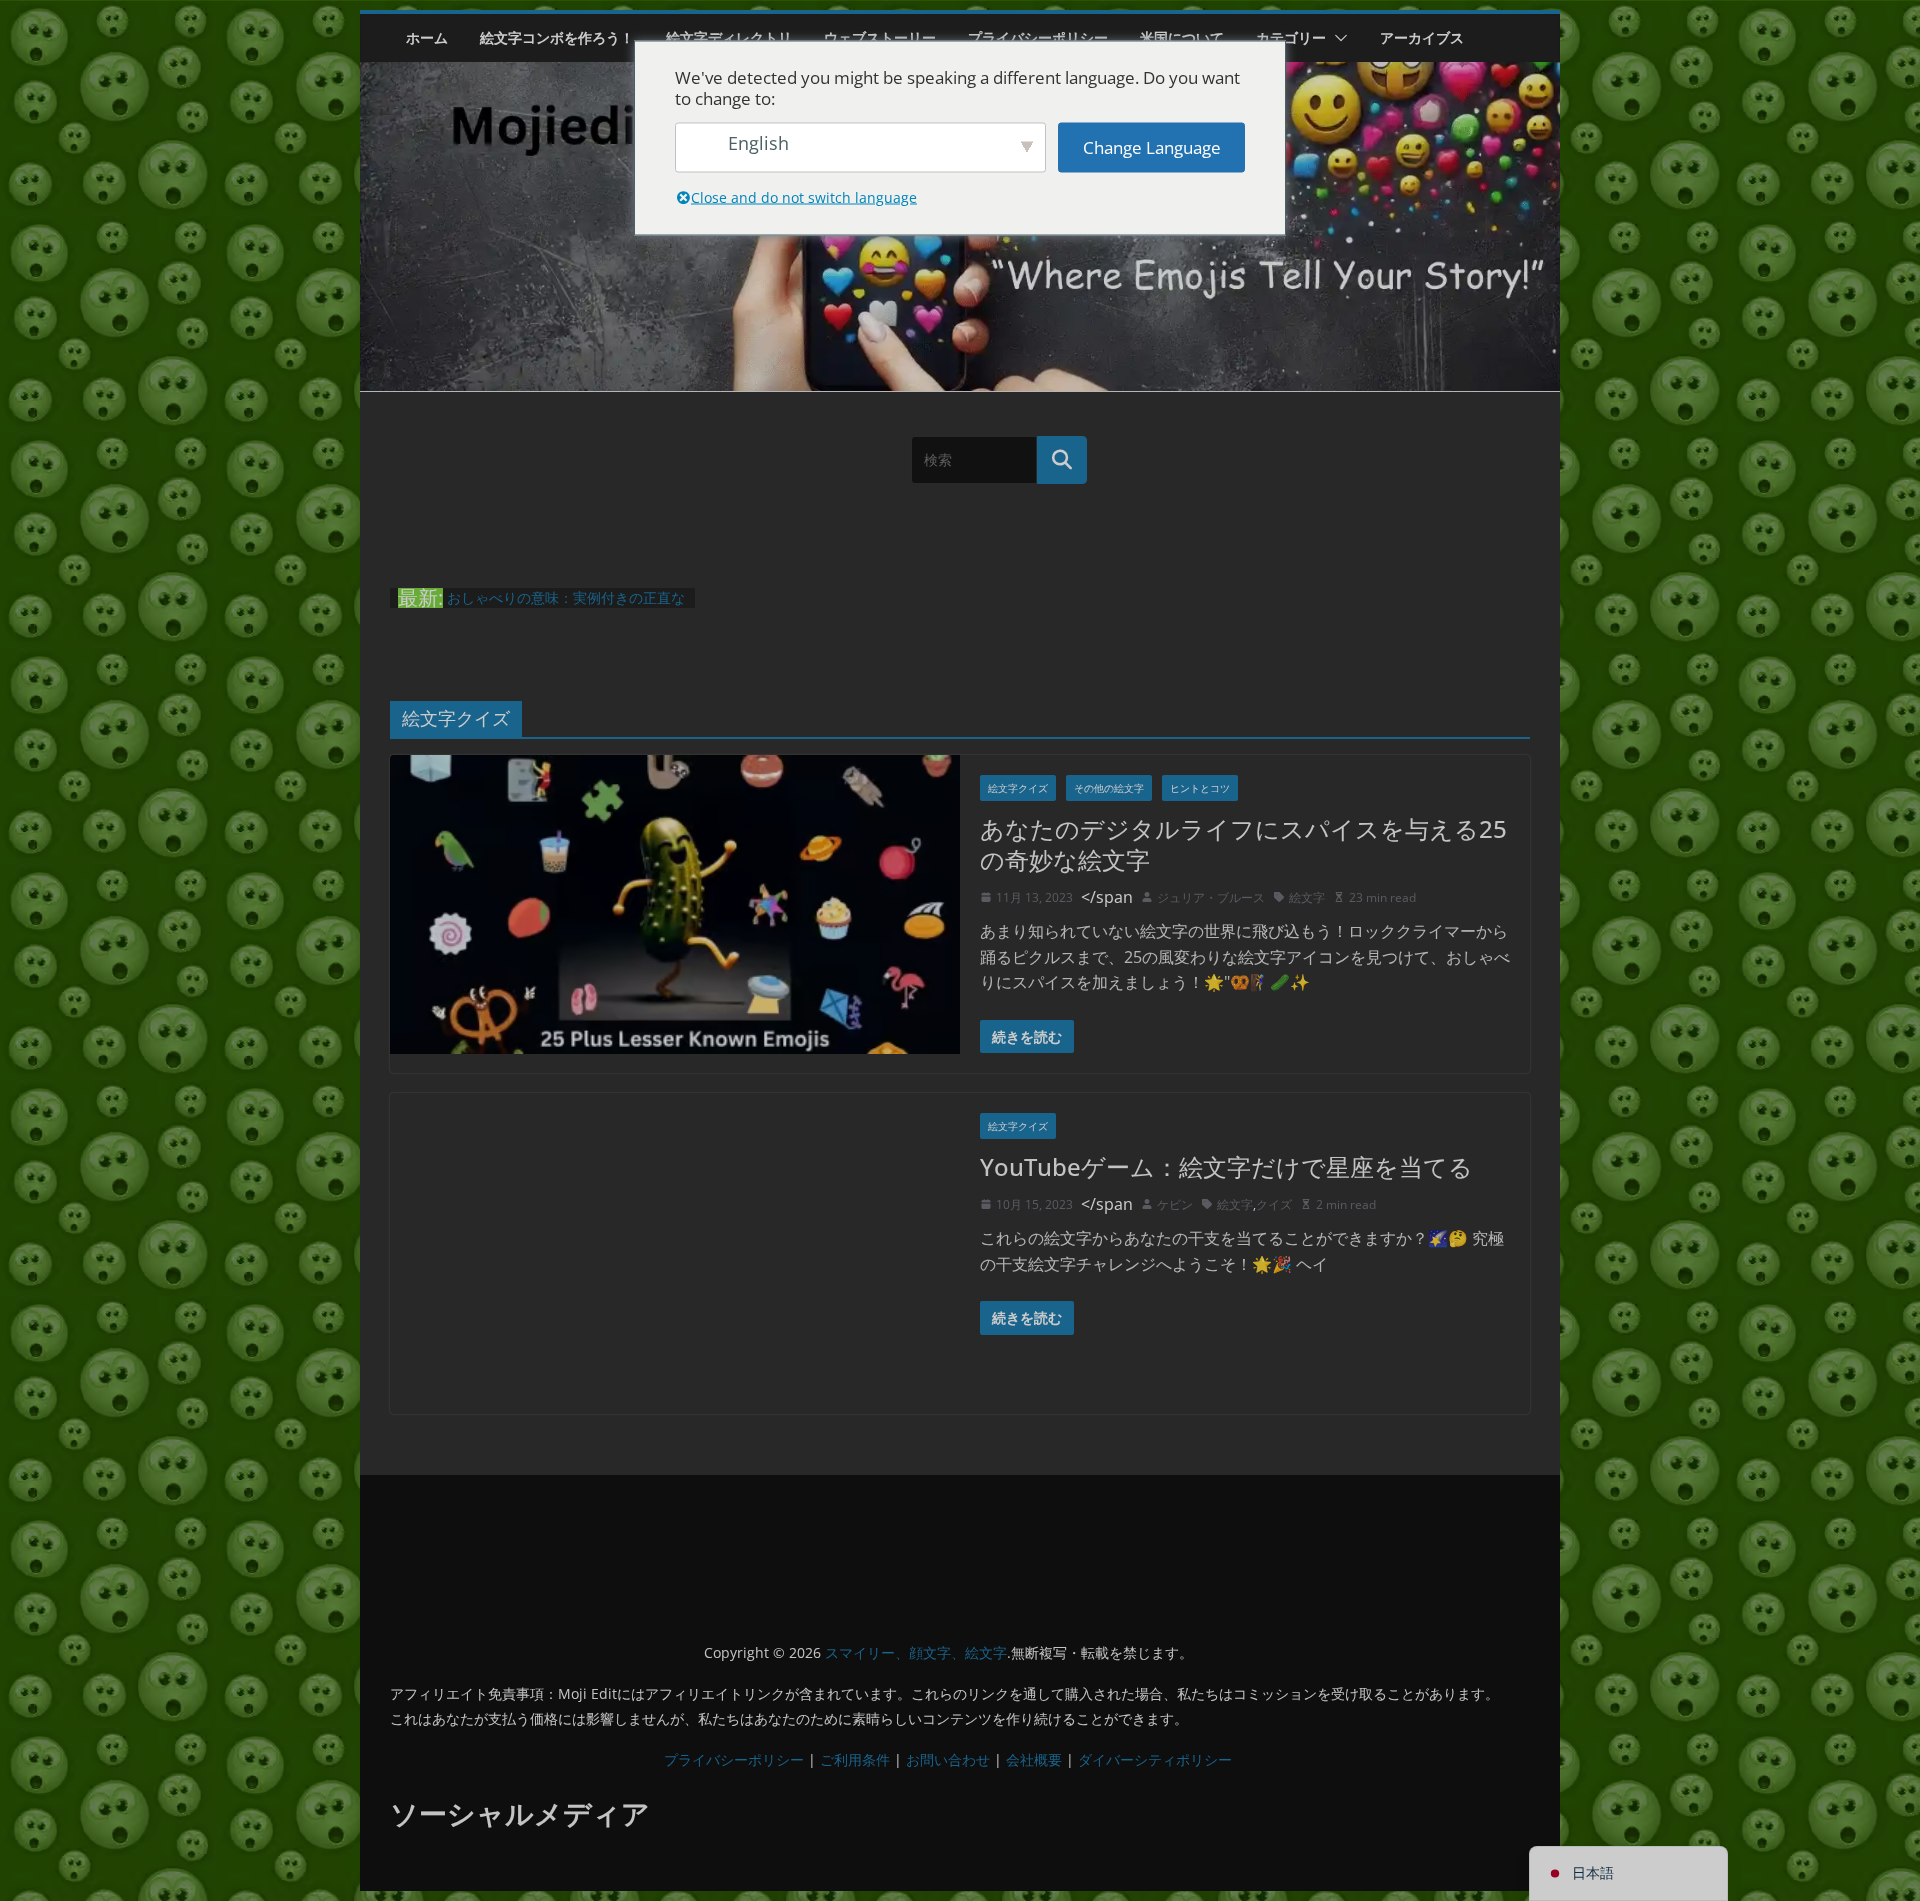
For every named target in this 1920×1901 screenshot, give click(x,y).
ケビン (1175, 1204)
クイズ (1274, 1204)
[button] (1337, 38)
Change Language (1152, 147)
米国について (1182, 37)
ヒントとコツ (1200, 788)
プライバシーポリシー (1038, 37)
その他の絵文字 (1109, 788)
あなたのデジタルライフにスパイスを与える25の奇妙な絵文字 (1243, 844)
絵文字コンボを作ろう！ (557, 37)
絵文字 (1307, 897)
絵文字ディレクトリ (729, 37)
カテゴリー (1291, 37)
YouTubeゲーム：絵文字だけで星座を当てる (1226, 1166)
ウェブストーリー (880, 37)
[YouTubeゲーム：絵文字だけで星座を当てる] (675, 1253)
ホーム (427, 37)
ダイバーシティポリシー (1155, 1759)
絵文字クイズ (1018, 788)
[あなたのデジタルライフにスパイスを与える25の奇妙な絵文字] (675, 905)
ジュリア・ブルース (1211, 897)
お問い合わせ (948, 1759)
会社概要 (1034, 1759)
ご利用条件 (855, 1759)
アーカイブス (1422, 37)
